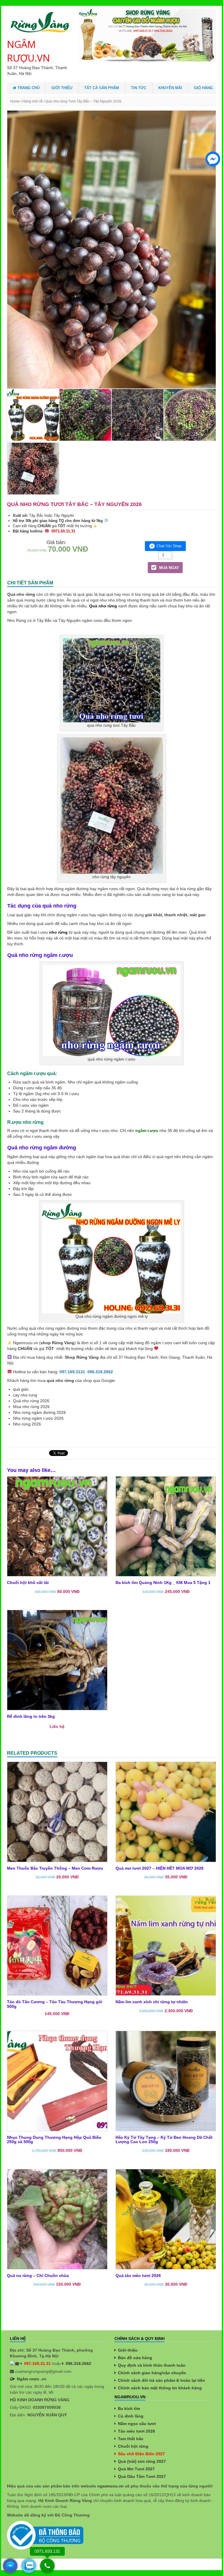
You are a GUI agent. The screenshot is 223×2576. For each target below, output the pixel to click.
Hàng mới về (33, 101)
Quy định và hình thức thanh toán (152, 2365)
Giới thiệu (62, 88)
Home (15, 101)
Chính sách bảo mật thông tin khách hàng (160, 2388)
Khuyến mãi (170, 88)
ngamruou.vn (110, 2486)
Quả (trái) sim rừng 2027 (142, 2461)
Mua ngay (169, 568)
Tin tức (139, 88)
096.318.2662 (100, 1372)
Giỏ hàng (203, 88)
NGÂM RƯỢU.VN (28, 51)
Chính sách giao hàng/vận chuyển (152, 2373)
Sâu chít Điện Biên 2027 (141, 2454)
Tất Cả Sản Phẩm (102, 88)
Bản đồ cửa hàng (135, 2358)
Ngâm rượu (28, 2379)
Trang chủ (28, 88)
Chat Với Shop (169, 546)
